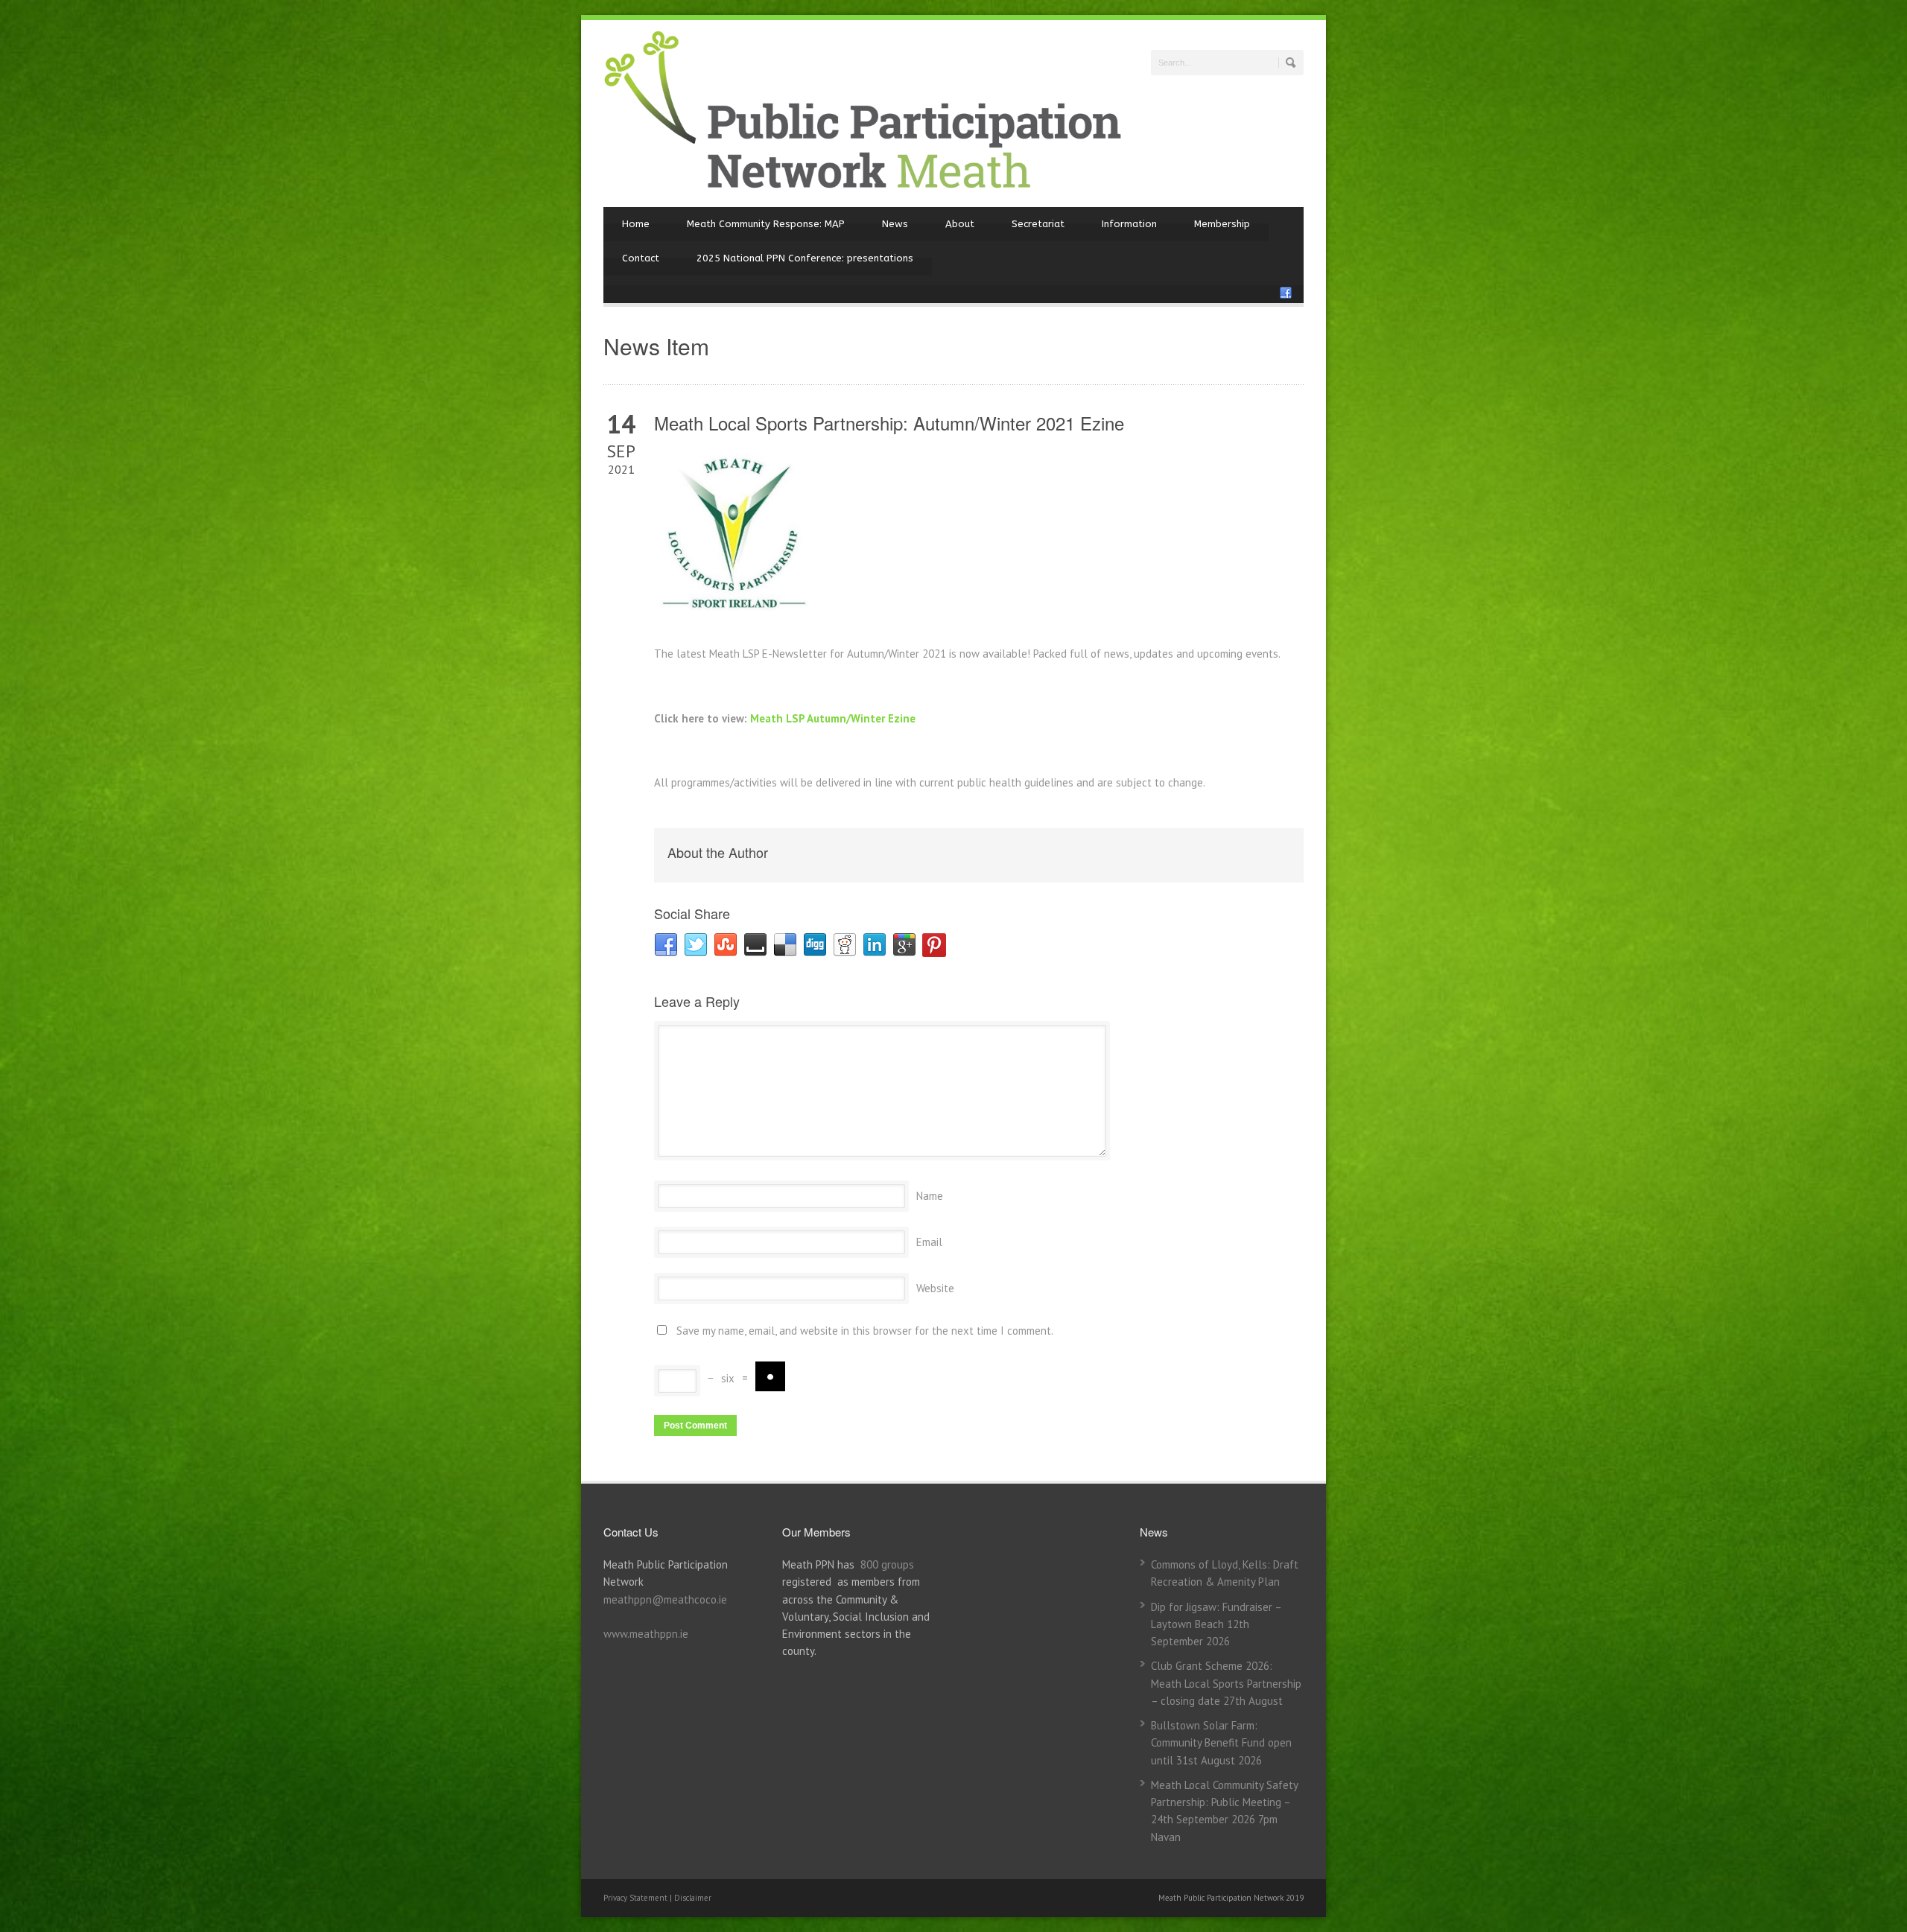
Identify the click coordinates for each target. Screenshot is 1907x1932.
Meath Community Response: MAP (766, 224)
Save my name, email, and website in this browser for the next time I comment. (865, 1331)
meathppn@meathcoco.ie (665, 1599)
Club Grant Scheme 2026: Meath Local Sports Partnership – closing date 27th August (1226, 1683)
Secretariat (1038, 224)
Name (930, 1196)
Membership (1222, 224)
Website (935, 1288)
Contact (641, 258)
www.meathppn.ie (646, 1634)
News (895, 224)
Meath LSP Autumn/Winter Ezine (834, 718)
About (960, 224)
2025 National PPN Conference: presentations (805, 258)
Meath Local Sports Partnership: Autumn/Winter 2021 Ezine (889, 423)
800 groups (887, 1564)
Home (636, 224)
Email (929, 1242)
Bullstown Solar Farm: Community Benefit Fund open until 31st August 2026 (1221, 1743)
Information (1129, 224)
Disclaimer (693, 1898)
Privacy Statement (637, 1898)
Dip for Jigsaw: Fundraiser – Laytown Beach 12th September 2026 (1216, 1624)
